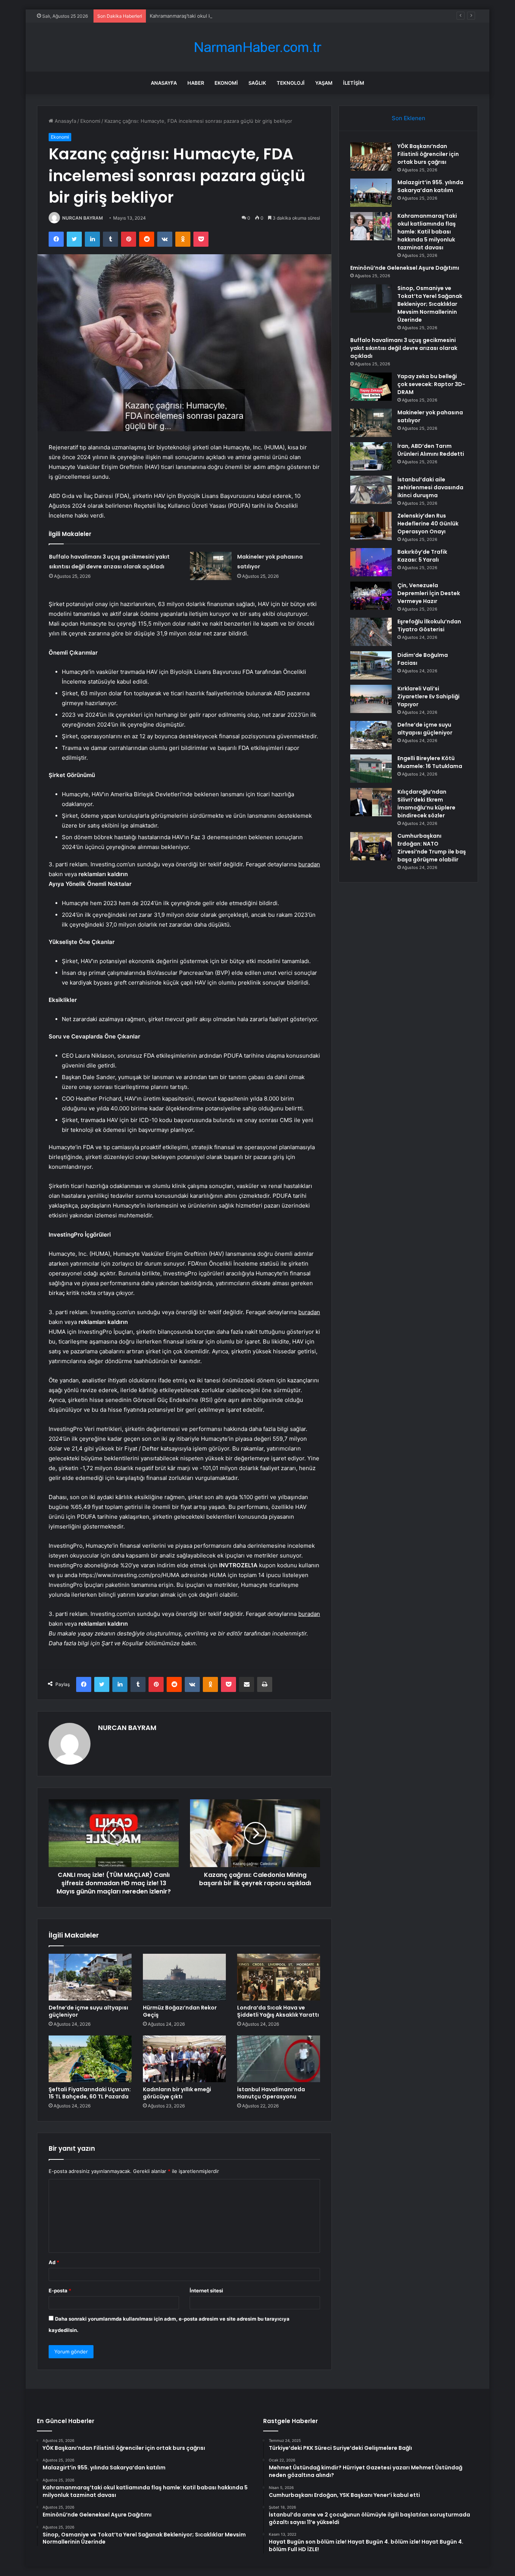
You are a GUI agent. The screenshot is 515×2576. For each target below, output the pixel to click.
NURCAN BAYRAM (83, 218)
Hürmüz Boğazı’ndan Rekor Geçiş (180, 2011)
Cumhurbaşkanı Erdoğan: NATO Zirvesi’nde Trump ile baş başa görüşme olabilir (432, 848)
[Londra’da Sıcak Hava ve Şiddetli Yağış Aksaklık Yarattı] (279, 1977)
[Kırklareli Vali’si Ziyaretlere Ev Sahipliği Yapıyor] (371, 699)
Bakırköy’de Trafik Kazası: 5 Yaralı (422, 556)
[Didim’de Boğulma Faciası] (371, 665)
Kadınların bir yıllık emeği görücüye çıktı (177, 2093)
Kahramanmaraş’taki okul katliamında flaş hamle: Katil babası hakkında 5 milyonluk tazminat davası (263, 16)
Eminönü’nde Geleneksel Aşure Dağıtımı (405, 268)
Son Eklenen (408, 118)
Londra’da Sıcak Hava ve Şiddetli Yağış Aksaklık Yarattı (278, 2011)
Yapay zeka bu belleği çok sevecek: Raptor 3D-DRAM (431, 384)
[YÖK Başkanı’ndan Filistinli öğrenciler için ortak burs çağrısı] (371, 157)
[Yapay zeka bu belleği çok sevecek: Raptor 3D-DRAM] (371, 387)
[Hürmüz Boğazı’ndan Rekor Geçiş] (184, 1977)
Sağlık (257, 83)
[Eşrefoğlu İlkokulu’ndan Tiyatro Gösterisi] (371, 632)
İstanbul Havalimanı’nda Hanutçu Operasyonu (271, 2093)
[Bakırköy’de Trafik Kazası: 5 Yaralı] (371, 562)
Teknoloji (291, 83)
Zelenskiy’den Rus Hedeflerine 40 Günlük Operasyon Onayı (428, 524)
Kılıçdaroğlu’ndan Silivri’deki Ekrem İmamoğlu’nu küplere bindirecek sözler (426, 804)
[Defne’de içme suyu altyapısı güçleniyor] (90, 1977)
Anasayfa (164, 83)
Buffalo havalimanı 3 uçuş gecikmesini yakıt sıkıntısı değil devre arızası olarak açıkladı (404, 348)
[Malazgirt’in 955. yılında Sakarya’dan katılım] (371, 193)
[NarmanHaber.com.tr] (257, 47)
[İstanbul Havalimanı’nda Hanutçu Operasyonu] (279, 2059)
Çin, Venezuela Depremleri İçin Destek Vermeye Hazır (429, 593)
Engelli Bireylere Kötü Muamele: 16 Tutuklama (430, 762)
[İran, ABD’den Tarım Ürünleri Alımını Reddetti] (371, 456)
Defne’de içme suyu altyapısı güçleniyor (88, 2011)
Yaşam (324, 83)
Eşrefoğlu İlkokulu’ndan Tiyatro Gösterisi (429, 625)
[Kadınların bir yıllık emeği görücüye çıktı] (184, 2059)
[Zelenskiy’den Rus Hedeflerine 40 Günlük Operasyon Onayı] (371, 526)
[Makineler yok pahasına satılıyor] (211, 566)
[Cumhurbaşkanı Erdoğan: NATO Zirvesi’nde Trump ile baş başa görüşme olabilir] (371, 846)
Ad (54, 2262)
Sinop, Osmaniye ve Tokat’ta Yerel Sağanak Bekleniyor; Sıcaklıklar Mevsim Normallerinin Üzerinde (430, 304)
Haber (196, 83)
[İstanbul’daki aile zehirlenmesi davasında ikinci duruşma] (371, 490)
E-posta (60, 2290)
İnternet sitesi (206, 2290)
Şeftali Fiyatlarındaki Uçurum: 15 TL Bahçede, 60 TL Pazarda (90, 2093)
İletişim (354, 83)
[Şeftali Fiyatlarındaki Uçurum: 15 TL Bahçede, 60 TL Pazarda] (90, 2059)
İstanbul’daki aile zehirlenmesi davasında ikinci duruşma (430, 487)
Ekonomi (226, 83)
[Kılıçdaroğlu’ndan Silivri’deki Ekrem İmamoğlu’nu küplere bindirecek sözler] (371, 802)
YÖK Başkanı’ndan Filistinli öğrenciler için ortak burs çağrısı (428, 154)
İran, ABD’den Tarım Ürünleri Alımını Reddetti (431, 450)
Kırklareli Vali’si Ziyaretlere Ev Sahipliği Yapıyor (428, 696)
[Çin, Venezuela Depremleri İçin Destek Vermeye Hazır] (371, 596)
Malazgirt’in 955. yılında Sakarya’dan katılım (430, 186)
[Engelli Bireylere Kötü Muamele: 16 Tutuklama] (371, 769)
